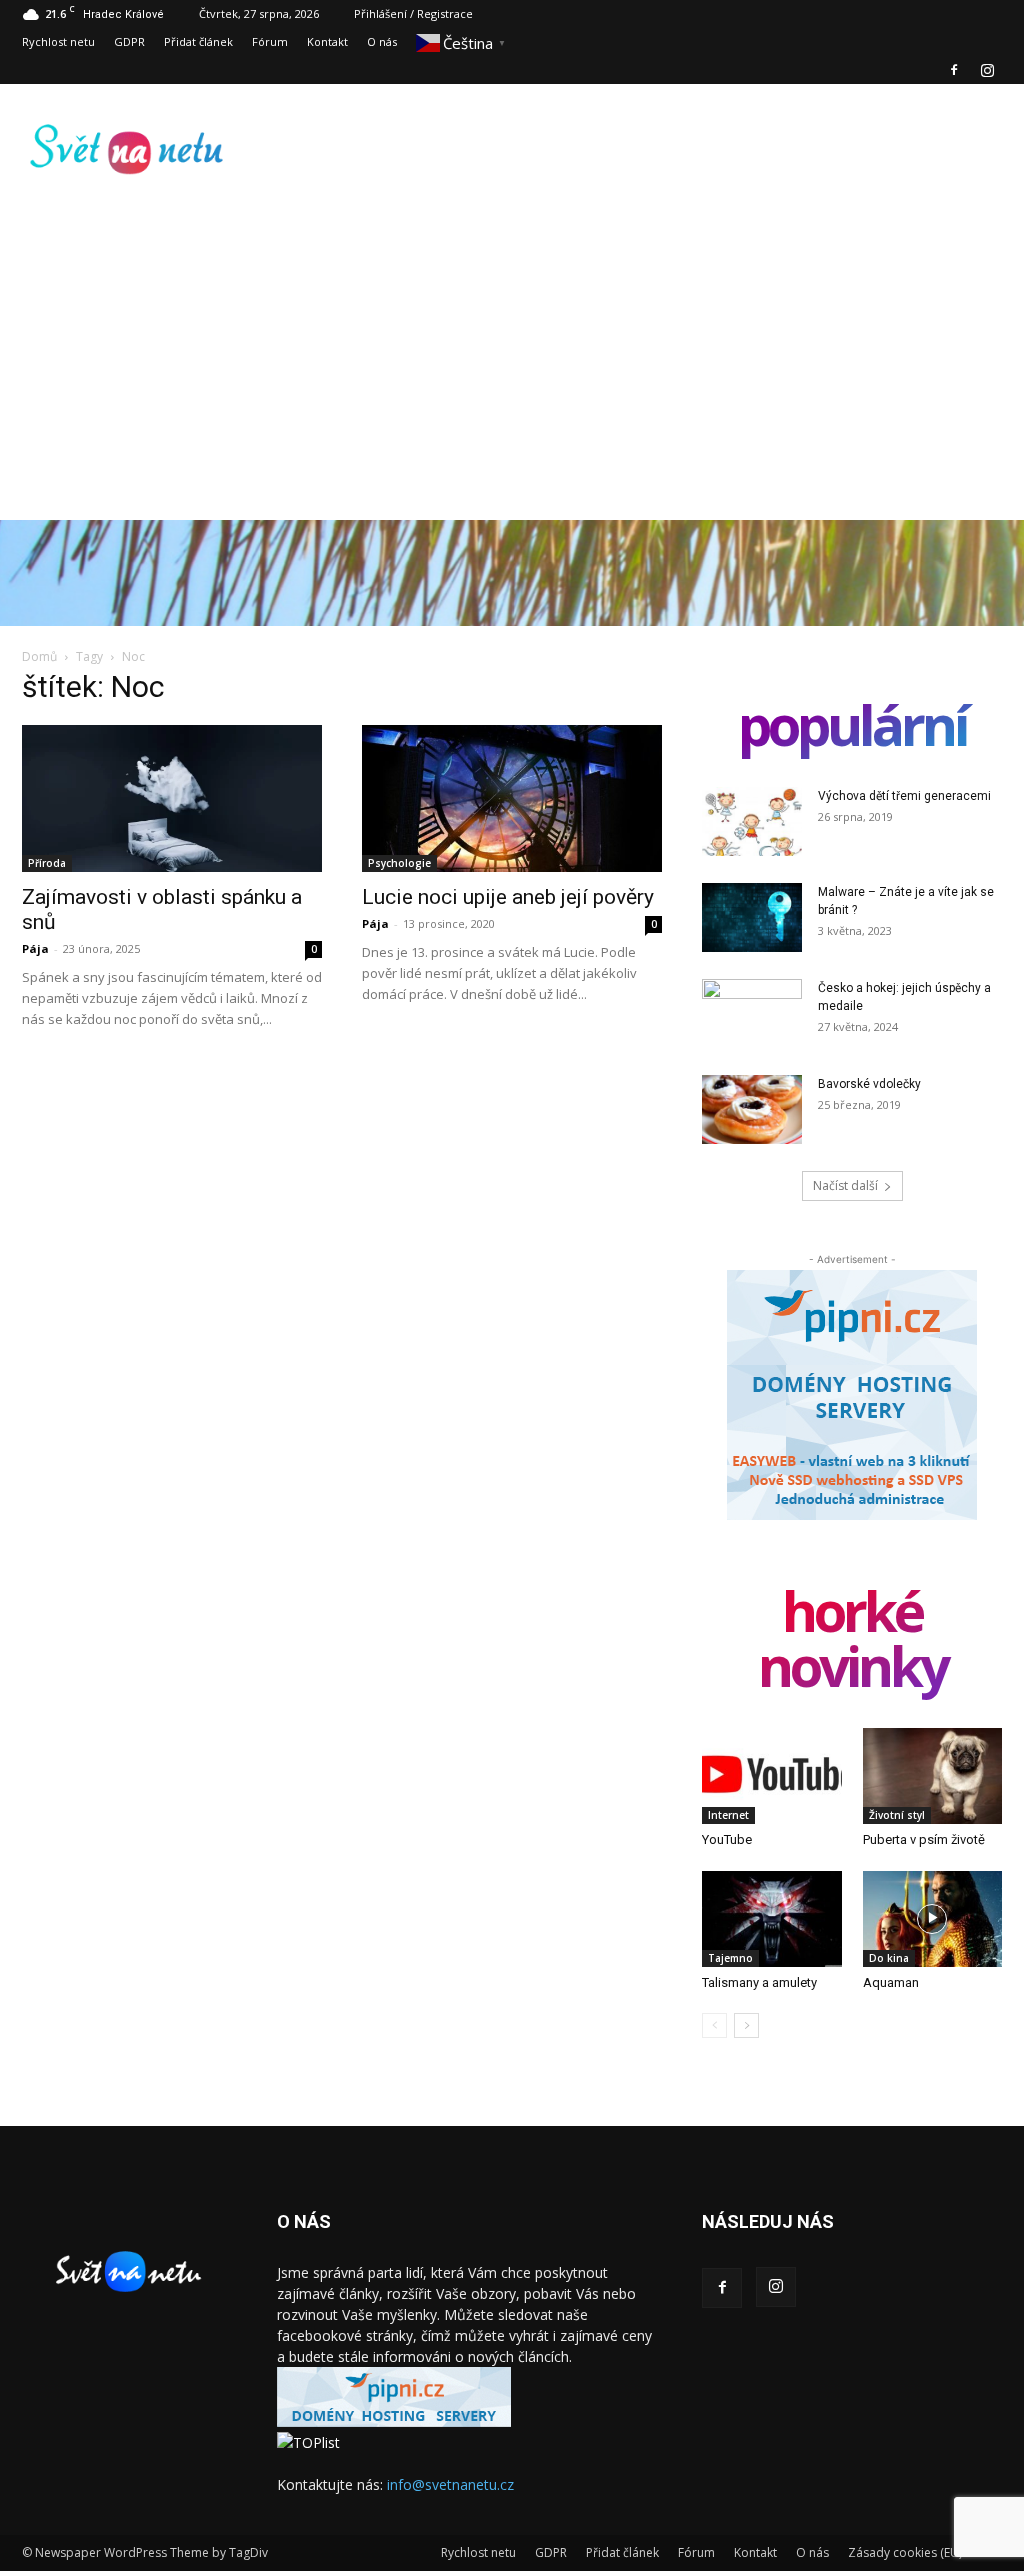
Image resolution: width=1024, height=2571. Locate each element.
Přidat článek (198, 41)
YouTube (727, 1839)
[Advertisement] (512, 380)
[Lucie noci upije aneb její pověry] (512, 798)
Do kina (889, 1958)
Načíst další (845, 1185)
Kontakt (327, 41)
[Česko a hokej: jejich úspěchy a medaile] (752, 1014)
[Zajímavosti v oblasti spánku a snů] (172, 798)
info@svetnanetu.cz (450, 2484)
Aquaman (891, 1982)
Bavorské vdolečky (869, 1084)
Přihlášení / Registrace (413, 13)
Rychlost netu (58, 41)
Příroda (47, 863)
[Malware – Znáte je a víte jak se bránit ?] (752, 917)
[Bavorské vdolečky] (752, 1109)
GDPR (129, 41)
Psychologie (399, 863)
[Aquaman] (933, 1919)
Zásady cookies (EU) (905, 2552)
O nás (382, 41)
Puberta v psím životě (924, 1839)
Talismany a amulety (759, 1982)
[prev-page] (714, 2025)
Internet (728, 1815)
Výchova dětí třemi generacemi (904, 796)
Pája (35, 948)
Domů (39, 656)
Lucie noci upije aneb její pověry (508, 897)
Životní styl (897, 1815)
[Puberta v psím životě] (933, 1776)
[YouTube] (772, 1776)
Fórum (270, 41)
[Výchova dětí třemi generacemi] (752, 821)
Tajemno (730, 1958)
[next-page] (746, 2025)
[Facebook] (954, 70)
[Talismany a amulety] (772, 1919)
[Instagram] (987, 70)
